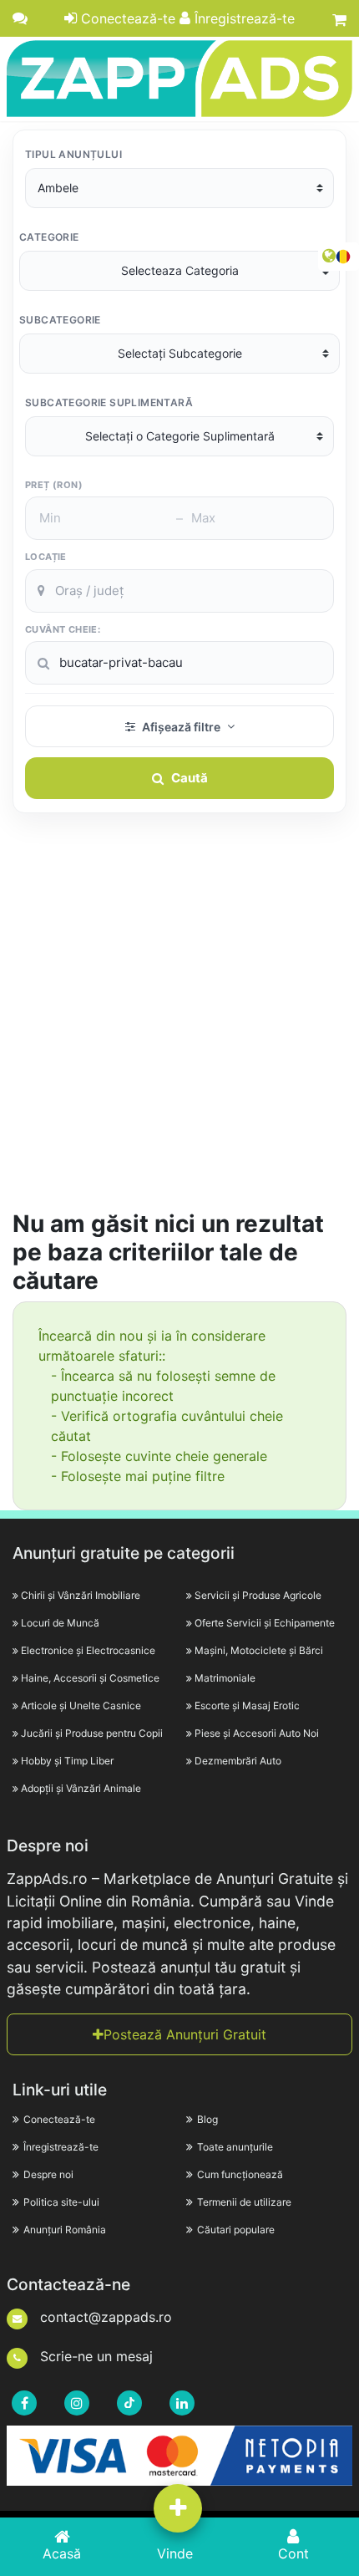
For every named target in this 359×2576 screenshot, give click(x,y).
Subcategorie (60, 320)
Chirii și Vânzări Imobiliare (81, 1595)
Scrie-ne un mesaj (94, 2356)
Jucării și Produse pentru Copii (92, 1733)
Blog (207, 2119)
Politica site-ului (61, 2202)
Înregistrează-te (243, 18)
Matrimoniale (225, 1678)
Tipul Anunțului (73, 154)
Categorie (49, 237)
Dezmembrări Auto (238, 1761)
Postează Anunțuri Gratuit (185, 2034)
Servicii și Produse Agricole (258, 1595)
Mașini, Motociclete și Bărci (259, 1650)
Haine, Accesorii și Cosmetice (90, 1678)
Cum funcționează (240, 2174)
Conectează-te (126, 18)
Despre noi (48, 2174)
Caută (190, 778)
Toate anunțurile (235, 2147)
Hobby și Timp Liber (67, 1761)
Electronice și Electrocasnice (88, 1650)
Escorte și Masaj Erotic (247, 1705)
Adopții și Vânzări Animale (81, 1788)
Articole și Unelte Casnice (81, 1705)
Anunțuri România (65, 2230)
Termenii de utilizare (244, 2202)
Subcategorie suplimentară (109, 402)
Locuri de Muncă (60, 1623)
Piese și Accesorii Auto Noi (257, 1733)
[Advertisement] (179, 1021)
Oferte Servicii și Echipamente (265, 1623)
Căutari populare (236, 2230)
